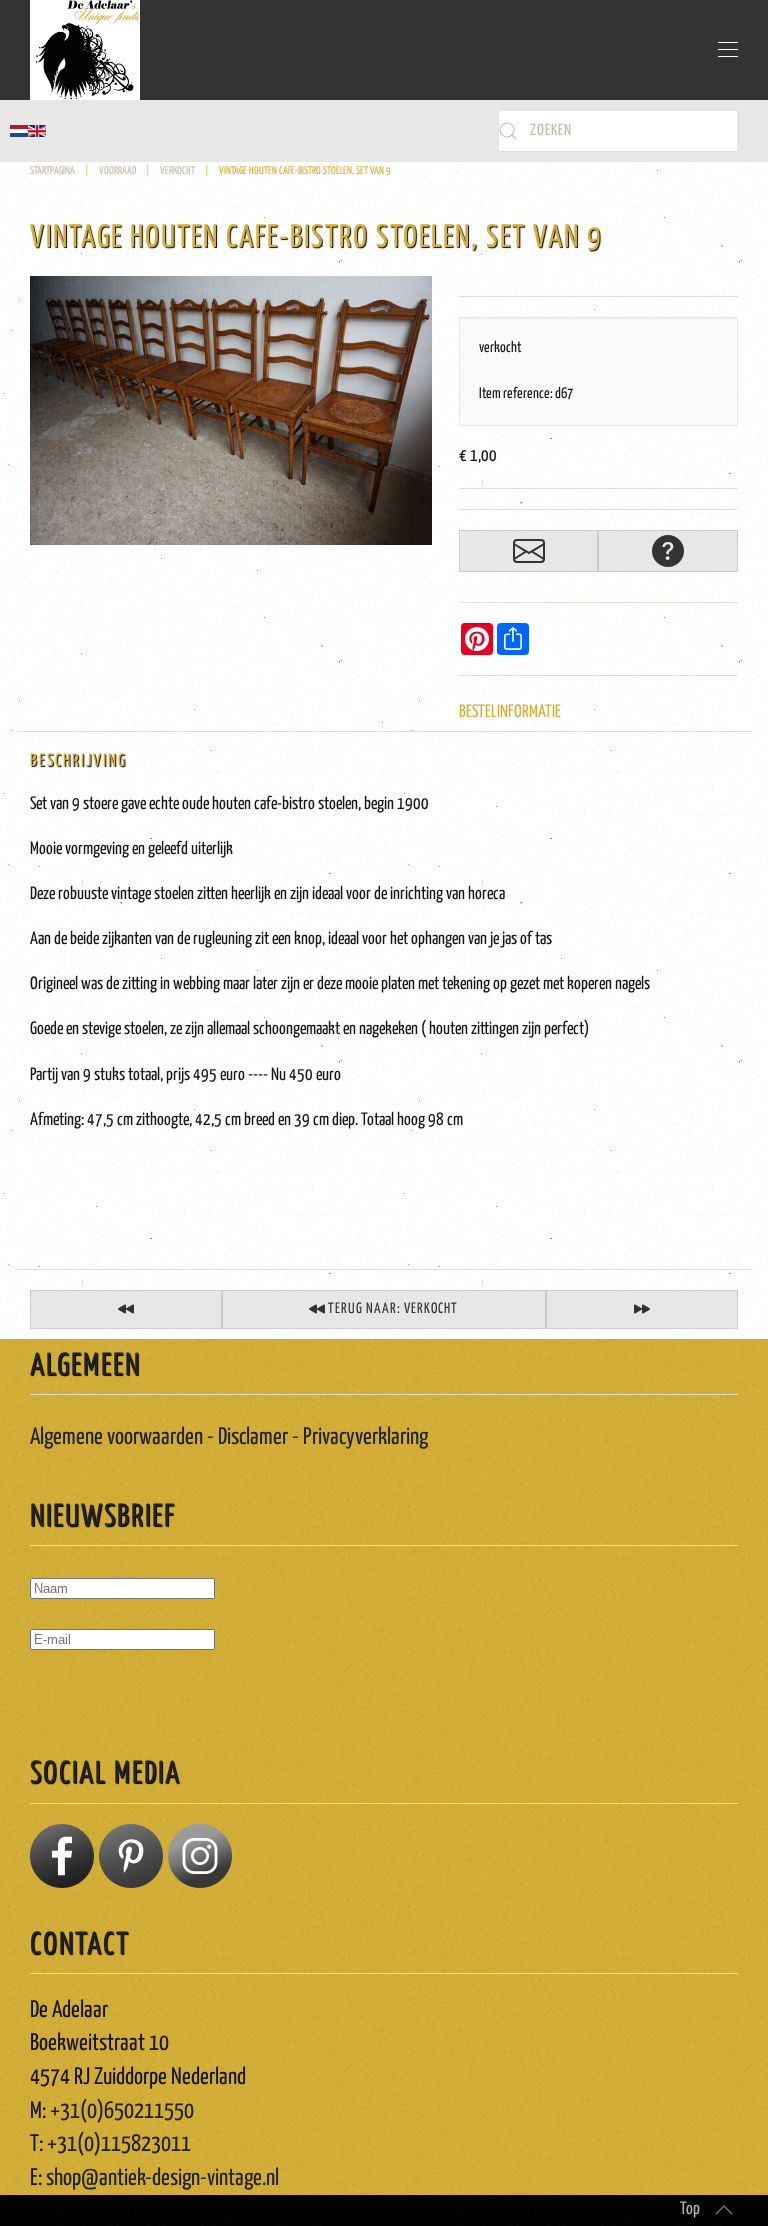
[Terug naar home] (85, 50)
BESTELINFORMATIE (510, 712)
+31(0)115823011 (119, 2144)
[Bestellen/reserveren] (529, 551)
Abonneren (75, 1697)
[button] (728, 50)
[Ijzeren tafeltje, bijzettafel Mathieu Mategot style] (642, 1309)
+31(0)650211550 (122, 2111)
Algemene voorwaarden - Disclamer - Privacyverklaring (229, 1437)
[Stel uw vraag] (668, 551)
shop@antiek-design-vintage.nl (162, 2178)
